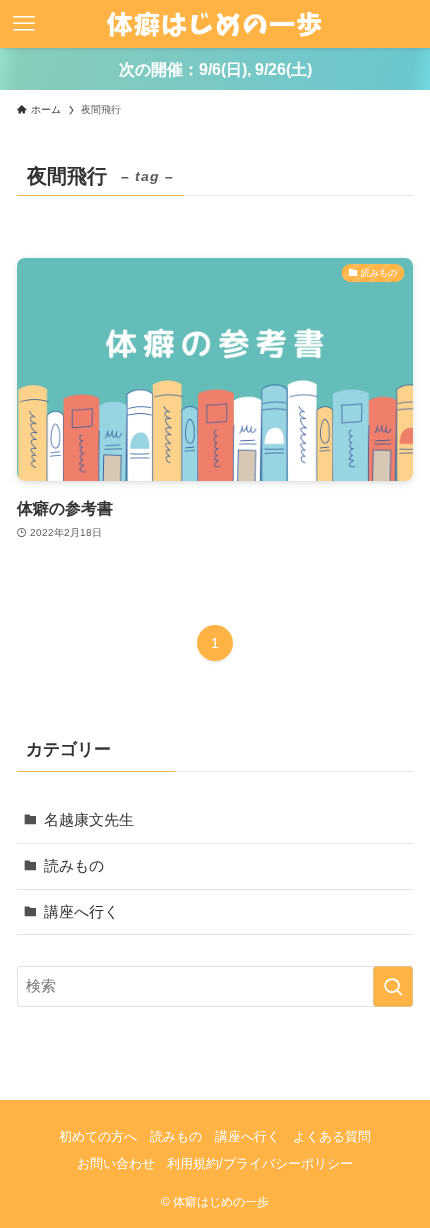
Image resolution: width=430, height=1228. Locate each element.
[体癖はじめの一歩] (214, 24)
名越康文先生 (89, 819)
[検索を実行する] (393, 986)
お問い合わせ (116, 1163)
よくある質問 (332, 1136)
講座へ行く (81, 911)
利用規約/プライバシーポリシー (260, 1163)
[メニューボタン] (24, 24)
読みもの (74, 865)
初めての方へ (98, 1136)
